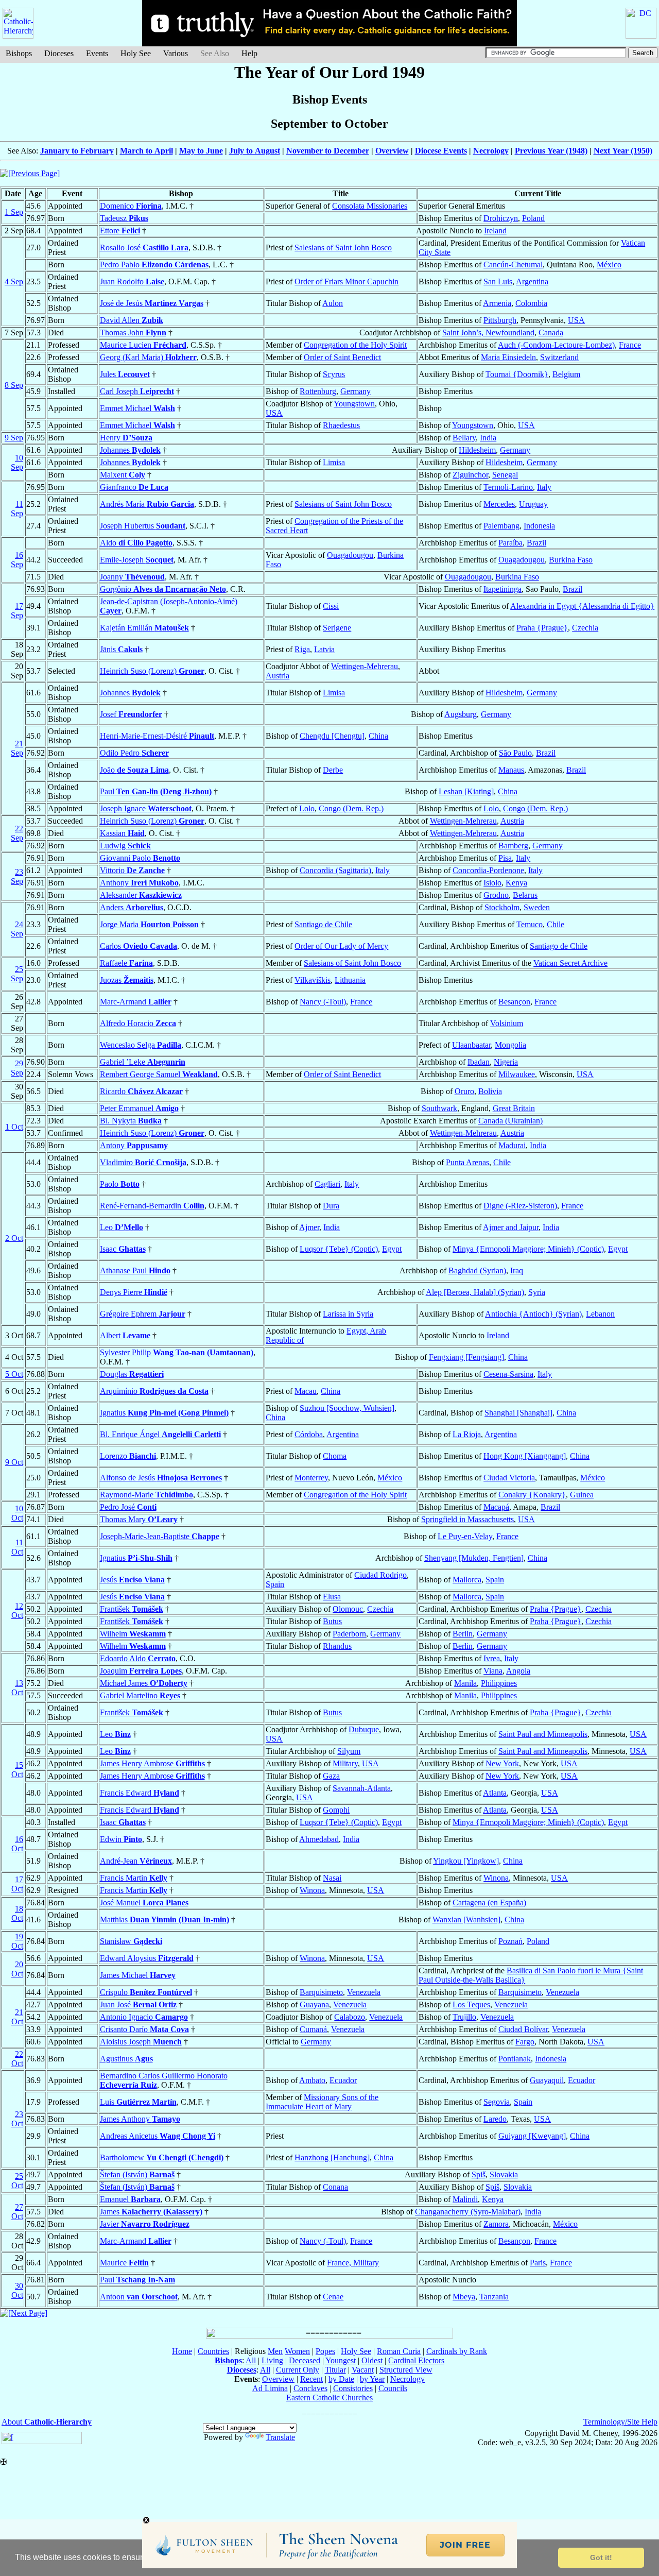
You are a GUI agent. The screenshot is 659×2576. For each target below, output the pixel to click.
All (251, 2360)
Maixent (123, 475)
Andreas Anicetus (158, 2136)
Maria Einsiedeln (508, 357)
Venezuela (364, 1992)
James (151, 2212)
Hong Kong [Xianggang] (525, 1456)
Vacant (363, 2370)
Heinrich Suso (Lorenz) (152, 671)
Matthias (164, 1920)
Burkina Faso (571, 560)
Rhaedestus (341, 425)
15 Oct (17, 1770)
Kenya (516, 883)
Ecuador (343, 2080)
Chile (556, 924)
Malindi (465, 2199)
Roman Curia (399, 2351)
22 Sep (17, 833)
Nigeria (506, 1062)
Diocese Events (441, 151)
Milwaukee (517, 1074)
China (378, 736)
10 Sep (17, 462)
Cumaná (313, 2029)
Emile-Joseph (137, 560)
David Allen (132, 320)
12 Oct (17, 1610)
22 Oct (17, 2059)
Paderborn (349, 1634)
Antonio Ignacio (144, 2017)
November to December (328, 151)
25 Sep (17, 974)
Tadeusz (124, 218)
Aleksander (141, 895)
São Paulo (515, 753)
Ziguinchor (470, 475)
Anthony (139, 883)
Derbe (333, 770)
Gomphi (336, 1810)
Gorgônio (163, 589)
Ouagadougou (350, 555)
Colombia (531, 303)
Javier (145, 2224)
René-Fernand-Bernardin (152, 1206)
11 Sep (17, 509)
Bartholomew (162, 2157)
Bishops (19, 53)
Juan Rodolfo (132, 282)
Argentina (532, 282)
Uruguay (533, 504)
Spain (275, 1584)
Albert (125, 1335)
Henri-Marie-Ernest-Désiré (157, 736)
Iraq (517, 1270)
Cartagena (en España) (489, 1903)
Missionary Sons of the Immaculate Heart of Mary (322, 2102)
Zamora (496, 2224)
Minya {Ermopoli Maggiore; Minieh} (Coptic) (528, 1249)
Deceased (305, 2360)
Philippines (499, 1683)
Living (272, 2360)
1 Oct (14, 1127)
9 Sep (14, 438)
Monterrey (311, 1478)
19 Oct (17, 1941)
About (47, 2422)
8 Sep (14, 385)
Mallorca (467, 1580)
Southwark (439, 1108)
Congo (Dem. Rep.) (351, 808)
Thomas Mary (139, 1519)
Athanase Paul (135, 1270)
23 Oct (17, 2119)
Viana (493, 1671)
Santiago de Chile (323, 924)
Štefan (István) (137, 2174)
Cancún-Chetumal (513, 265)
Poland (533, 218)
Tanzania (494, 2297)
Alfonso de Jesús (161, 1478)
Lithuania (350, 980)
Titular (335, 2370)
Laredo (495, 2119)
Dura (331, 1206)
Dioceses (59, 53)
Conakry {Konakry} (532, 1495)
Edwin (121, 1839)
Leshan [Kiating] (466, 791)
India (488, 438)
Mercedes (499, 504)
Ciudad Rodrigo (380, 1575)
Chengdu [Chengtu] (332, 736)
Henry (126, 438)
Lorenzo (128, 1456)
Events (97, 53)
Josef (131, 714)
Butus (332, 1621)
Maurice (124, 2263)
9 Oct (14, 1462)
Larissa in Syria (348, 1314)
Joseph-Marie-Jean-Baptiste (160, 1536)
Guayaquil (547, 2080)
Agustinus (126, 2059)
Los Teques (471, 2004)
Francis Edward (140, 1793)
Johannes (130, 450)
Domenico (131, 206)
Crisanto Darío (144, 2029)
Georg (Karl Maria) (148, 357)
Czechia (585, 628)
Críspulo (146, 1992)
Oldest (372, 2360)
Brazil (536, 543)
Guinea (582, 1495)
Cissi (331, 606)
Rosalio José (144, 248)
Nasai (332, 1878)
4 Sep (14, 282)
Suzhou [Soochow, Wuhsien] (347, 1408)
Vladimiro (143, 1162)
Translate (280, 2437)
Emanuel (130, 2199)
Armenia (497, 303)
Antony (134, 1145)
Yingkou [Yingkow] (466, 1861)
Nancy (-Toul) (323, 1002)
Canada (551, 332)
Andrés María (147, 504)
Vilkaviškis (313, 980)
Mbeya (464, 2297)
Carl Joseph (137, 391)
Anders (132, 907)
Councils (393, 2388)
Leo (122, 1227)
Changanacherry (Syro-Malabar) (468, 2212)
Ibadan (479, 1062)
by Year (372, 2379)
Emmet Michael (137, 408)
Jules (125, 374)
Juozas (127, 980)
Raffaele (126, 963)
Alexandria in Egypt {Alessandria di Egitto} (582, 606)
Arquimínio (154, 1391)
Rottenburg (318, 391)
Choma (335, 1456)
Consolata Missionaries (370, 206)
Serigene (337, 628)
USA (576, 320)
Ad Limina (270, 2388)
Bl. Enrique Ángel (160, 1434)
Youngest (341, 2360)
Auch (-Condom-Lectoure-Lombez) (556, 345)
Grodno (496, 895)
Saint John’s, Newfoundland (488, 332)
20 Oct (17, 1969)
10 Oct (17, 1513)
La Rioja (467, 1434)
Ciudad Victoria (509, 1478)
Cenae (333, 2297)
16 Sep (17, 560)
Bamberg (513, 846)
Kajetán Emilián (144, 628)
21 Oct (17, 2017)
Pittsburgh (500, 320)
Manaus (511, 770)
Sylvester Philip (177, 1352)
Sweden (537, 907)
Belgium (566, 374)
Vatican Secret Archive (570, 963)
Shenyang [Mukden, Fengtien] (474, 1558)
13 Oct (17, 1688)
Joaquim (141, 1671)
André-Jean (136, 1861)
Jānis (121, 649)
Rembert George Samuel (159, 1074)
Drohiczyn (501, 218)
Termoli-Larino (508, 487)
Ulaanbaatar (471, 1045)
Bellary (464, 438)
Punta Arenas (467, 1162)
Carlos (138, 946)
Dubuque (364, 1729)
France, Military (353, 2263)
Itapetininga (502, 589)
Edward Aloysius (147, 1958)
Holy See (136, 53)
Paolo (120, 1184)
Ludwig (125, 846)
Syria (537, 1292)
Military (345, 1763)
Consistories (353, 2388)
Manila (465, 1683)
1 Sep (14, 212)
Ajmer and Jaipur (511, 1227)
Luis (138, 2102)
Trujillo (464, 2017)
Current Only (298, 2370)
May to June (201, 151)
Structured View (406, 2370)
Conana (335, 2187)
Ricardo (141, 1091)
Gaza (331, 1776)
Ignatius (164, 1413)
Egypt (392, 1249)
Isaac (123, 1249)
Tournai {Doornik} (517, 374)
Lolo (307, 808)
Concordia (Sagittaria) (335, 870)
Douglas (132, 1374)
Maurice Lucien (143, 345)
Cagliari (327, 1184)
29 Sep (17, 1068)
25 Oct (17, 2181)
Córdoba (309, 1434)
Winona (496, 1878)
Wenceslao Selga (141, 1045)
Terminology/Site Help (620, 2422)
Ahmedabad (319, 1839)
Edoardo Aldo (138, 1658)
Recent (311, 2379)
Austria (278, 676)
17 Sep (17, 611)
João (134, 770)
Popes (325, 2351)
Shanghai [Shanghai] (518, 1413)
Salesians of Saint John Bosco (343, 248)
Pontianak (515, 2059)
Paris (538, 2263)
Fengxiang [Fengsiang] (466, 1357)
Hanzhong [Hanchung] (332, 2157)
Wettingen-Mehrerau (365, 666)
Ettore (120, 231)
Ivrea (492, 1658)
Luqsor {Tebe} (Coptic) (339, 1249)
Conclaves (310, 2388)
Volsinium (507, 1023)
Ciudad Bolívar (523, 2029)
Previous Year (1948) (551, 151)
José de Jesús (152, 303)
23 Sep (17, 876)
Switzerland (559, 357)
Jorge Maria (149, 924)
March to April (146, 151)
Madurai (512, 1145)
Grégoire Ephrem (143, 1314)
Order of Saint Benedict (342, 357)
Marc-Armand (136, 1002)
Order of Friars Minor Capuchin (346, 282)
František (132, 1609)
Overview (392, 151)
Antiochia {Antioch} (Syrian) (533, 1314)
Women (297, 2351)
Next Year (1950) (623, 151)
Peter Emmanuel (139, 1108)
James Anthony (140, 2119)
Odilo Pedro (134, 753)
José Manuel (144, 1903)
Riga (302, 649)
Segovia (497, 2102)
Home (182, 2351)
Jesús (132, 1580)
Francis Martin (134, 1878)
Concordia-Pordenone (488, 870)
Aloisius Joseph (141, 2042)
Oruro (464, 1091)
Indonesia (539, 526)
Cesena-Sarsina (508, 1374)
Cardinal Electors (416, 2360)
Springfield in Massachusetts (467, 1519)
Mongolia (510, 1045)
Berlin (463, 1634)
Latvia (324, 649)
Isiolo (492, 883)
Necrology (491, 151)
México (609, 265)
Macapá (496, 1507)
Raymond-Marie (146, 1495)
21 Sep (17, 748)
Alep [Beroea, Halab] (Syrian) (475, 1292)
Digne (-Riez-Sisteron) (520, 1206)
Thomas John (133, 332)
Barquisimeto (321, 1992)
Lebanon (600, 1314)
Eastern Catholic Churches (329, 2398)
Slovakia (504, 2174)
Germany (355, 391)
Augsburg (461, 714)
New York (502, 1763)
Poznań (510, 1941)
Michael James (144, 1683)
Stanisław (131, 1941)
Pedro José (128, 1507)
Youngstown (354, 404)
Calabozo (350, 2017)
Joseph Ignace (146, 808)
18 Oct (17, 1913)
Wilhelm (133, 1634)
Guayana (314, 2004)
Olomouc (348, 1609)
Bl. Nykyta (131, 1121)
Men (275, 2351)
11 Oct (17, 1547)
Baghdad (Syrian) (477, 1270)
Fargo (525, 2042)
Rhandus (337, 1646)
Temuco (530, 924)
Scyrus (334, 374)
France (630, 345)
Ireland (495, 231)
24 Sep (17, 929)
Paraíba (510, 543)
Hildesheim (477, 450)
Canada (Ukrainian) (510, 1121)
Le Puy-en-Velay (465, 1536)
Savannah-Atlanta (362, 1788)
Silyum (349, 1751)
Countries (213, 2351)
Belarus (525, 895)
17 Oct (17, 1884)
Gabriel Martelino (140, 1695)
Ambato (312, 2080)
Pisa (505, 858)
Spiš (479, 2174)
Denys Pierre (134, 1292)
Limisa (334, 462)
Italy (544, 487)
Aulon (333, 303)
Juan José (138, 2004)
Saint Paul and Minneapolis (543, 1734)
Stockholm (502, 907)
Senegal (505, 475)
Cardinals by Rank (457, 2351)
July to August (255, 151)
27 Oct (17, 2212)
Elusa (332, 1597)
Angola (518, 1671)
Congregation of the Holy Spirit (355, 345)
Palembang (501, 526)
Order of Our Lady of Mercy (341, 946)
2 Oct (14, 1238)
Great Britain (514, 1108)
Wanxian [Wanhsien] (466, 1920)
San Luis (498, 282)
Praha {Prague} (542, 628)
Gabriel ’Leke (143, 1062)
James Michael (138, 1975)
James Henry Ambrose (152, 1763)
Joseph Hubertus (143, 526)
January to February (77, 151)
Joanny (132, 577)
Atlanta (495, 1793)
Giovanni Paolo (140, 858)
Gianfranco (134, 487)
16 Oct (17, 1844)
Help (249, 53)
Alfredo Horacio (138, 1023)
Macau (306, 1391)
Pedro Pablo (154, 265)
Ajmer (309, 1227)
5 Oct (14, 1374)
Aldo (136, 543)
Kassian (122, 833)
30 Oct (17, 2290)
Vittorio (132, 870)
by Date (341, 2379)
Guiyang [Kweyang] (532, 2136)
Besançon (514, 1002)
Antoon (139, 2297)
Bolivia (490, 1091)
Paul (156, 791)
